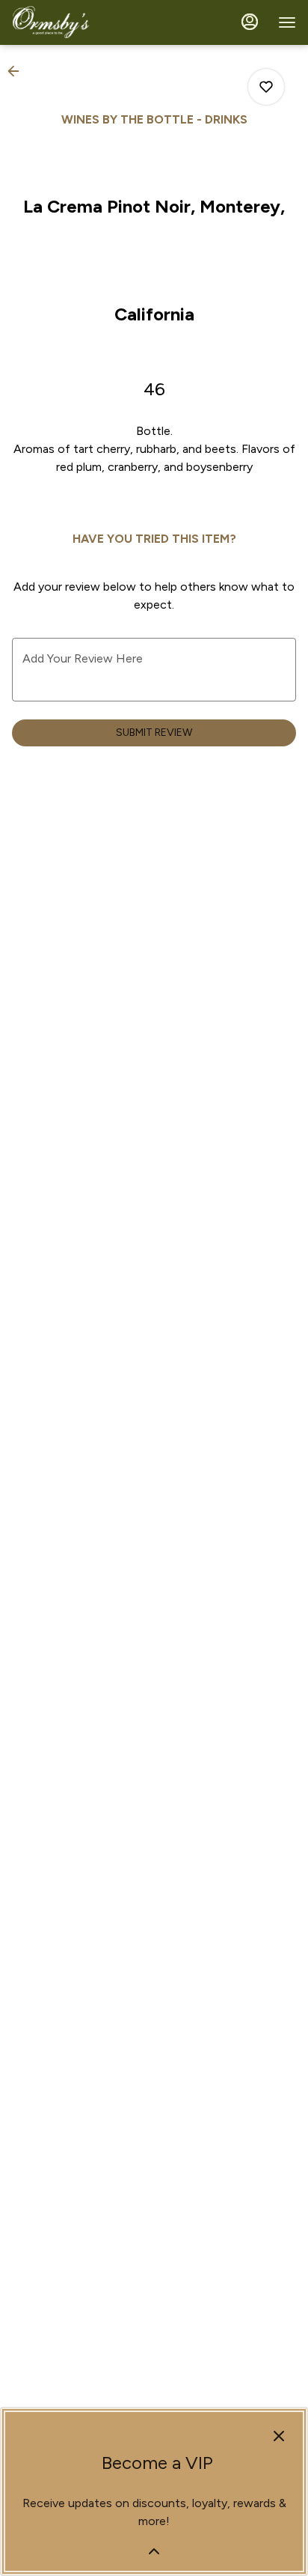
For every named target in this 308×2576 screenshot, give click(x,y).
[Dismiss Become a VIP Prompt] (279, 2436)
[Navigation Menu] (287, 22)
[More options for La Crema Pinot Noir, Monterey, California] (266, 87)
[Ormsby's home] (79, 22)
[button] (18, 71)
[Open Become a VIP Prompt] (154, 2551)
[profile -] (250, 22)
